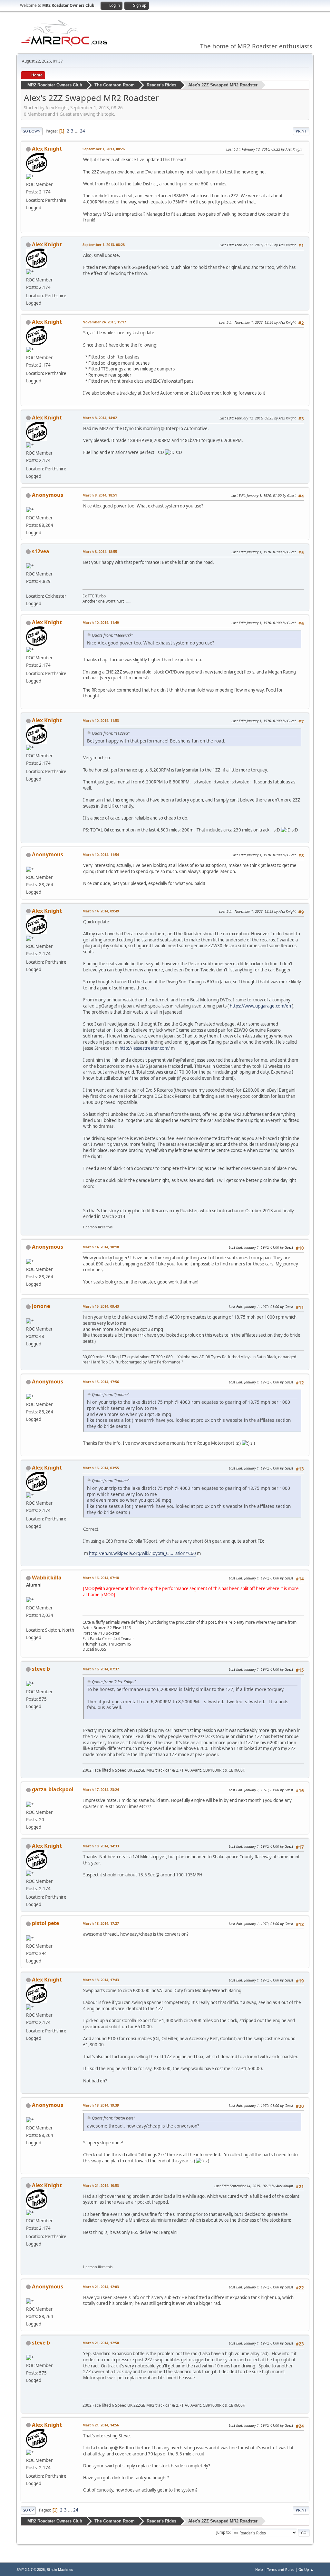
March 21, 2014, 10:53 (101, 2185)
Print (301, 131)
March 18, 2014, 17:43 (101, 1980)
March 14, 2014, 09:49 (101, 911)
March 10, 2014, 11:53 (101, 720)
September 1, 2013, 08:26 (104, 149)
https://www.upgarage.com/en (260, 1006)
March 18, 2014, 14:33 (101, 1846)
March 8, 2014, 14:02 (100, 418)
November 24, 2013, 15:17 (104, 322)
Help (259, 2569)
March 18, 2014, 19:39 (101, 2105)
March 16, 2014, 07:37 (101, 1669)
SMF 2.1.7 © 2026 (31, 2570)
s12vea (41, 551)
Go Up (28, 2510)
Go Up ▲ (306, 2569)
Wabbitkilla (47, 1578)
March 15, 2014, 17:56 (101, 1382)
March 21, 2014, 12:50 (101, 2343)
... (77, 131)
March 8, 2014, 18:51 (100, 495)
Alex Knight (47, 149)
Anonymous (48, 495)
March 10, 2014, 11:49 (101, 622)
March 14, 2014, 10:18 (101, 1247)
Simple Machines (60, 2570)
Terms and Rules (281, 2569)
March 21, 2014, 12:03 (101, 2287)
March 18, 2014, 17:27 (101, 1923)
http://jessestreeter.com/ (145, 1048)
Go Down (32, 131)
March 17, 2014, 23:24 (101, 1789)
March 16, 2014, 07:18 (101, 1578)
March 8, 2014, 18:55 (100, 551)
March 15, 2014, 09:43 (101, 1306)
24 (82, 131)
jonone (41, 1306)
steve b (41, 1669)
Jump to (223, 2532)
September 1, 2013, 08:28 (104, 245)
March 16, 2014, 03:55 (101, 1468)
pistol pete (45, 1923)
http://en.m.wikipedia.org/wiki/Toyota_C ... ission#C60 (142, 1553)
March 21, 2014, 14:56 (101, 2425)
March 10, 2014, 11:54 (101, 855)
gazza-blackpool (53, 1789)
